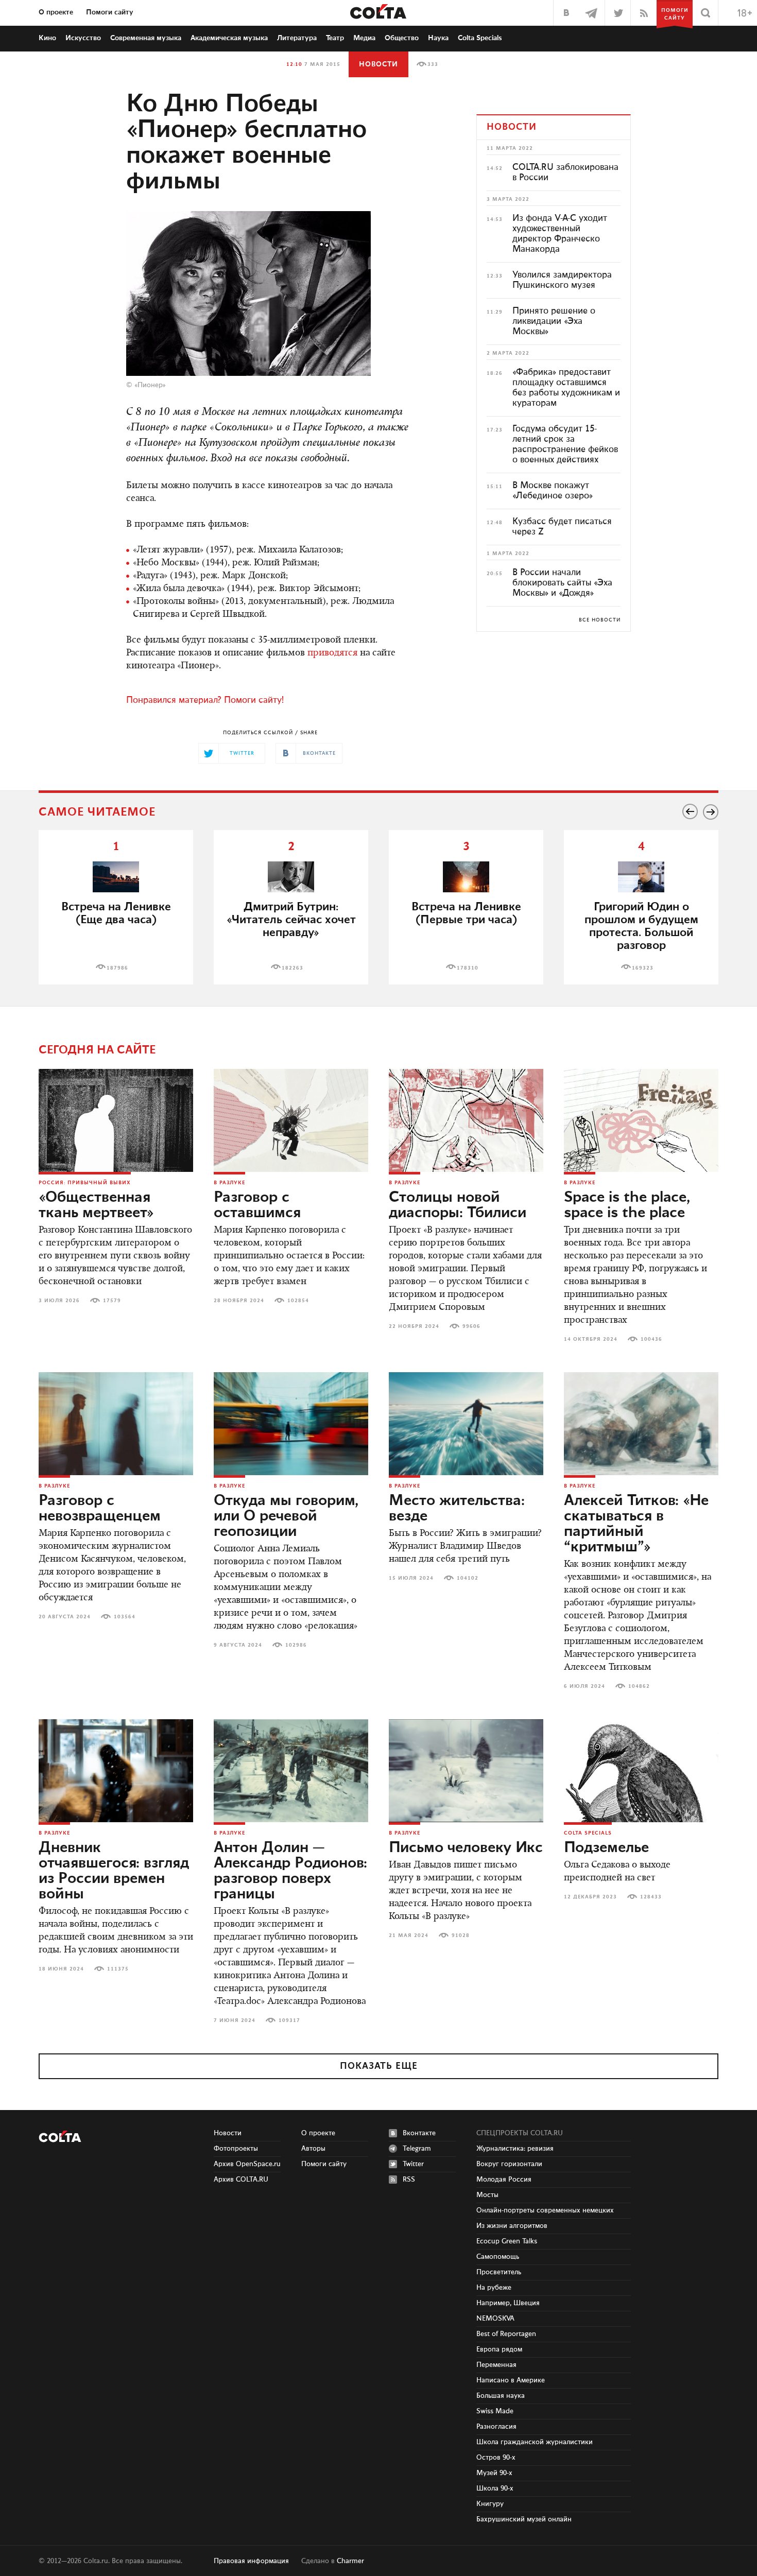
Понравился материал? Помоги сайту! (205, 700)
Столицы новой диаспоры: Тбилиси (458, 1205)
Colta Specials (480, 38)
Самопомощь (498, 2257)
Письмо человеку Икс (466, 1848)
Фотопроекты (236, 2149)
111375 (118, 1969)
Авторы (313, 2149)
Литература (297, 38)
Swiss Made (495, 2411)
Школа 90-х (495, 2488)
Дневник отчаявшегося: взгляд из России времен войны (114, 1871)
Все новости (600, 620)
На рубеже (494, 2288)
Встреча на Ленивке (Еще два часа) (116, 913)
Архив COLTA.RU (241, 2180)
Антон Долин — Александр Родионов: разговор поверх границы (290, 1871)
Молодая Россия (504, 2180)
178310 (468, 968)
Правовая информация (251, 2561)
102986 (296, 1645)
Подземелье (606, 1848)
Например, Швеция (508, 2303)
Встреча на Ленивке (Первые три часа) (466, 913)
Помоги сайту (110, 12)
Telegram (417, 2149)
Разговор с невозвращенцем (100, 1509)
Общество (402, 38)
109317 (289, 2020)
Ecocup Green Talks (507, 2241)
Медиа (364, 38)
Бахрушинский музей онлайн (524, 2519)
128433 (651, 1897)
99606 (471, 1326)
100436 (651, 1339)
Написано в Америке (511, 2380)
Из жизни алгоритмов (512, 2226)
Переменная (496, 2365)
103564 (125, 1617)
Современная (146, 38)
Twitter (413, 2164)
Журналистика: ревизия (515, 2149)
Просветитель (499, 2272)
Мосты (487, 2195)
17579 (112, 1301)
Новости (378, 64)
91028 (461, 1935)
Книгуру (490, 2504)
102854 (298, 1301)
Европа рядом (499, 2349)
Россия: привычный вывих (85, 1183)
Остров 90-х (496, 2458)
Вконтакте (419, 2133)
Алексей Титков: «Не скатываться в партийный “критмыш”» (636, 1524)
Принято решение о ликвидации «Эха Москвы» (554, 321)
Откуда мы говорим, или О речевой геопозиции (286, 1516)
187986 (117, 968)
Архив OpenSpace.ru (247, 2164)
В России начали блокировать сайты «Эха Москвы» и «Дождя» (562, 583)
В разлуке (229, 1183)
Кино (47, 38)
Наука (438, 38)
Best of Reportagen (506, 2334)
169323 (643, 968)
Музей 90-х (494, 2473)
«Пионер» (150, 385)
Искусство (83, 38)
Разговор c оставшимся (257, 1205)
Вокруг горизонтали (509, 2164)
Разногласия (496, 2427)
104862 (639, 1686)
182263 (293, 968)
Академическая (229, 38)
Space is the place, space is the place (627, 1205)
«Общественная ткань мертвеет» (96, 1205)
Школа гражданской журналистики (535, 2442)
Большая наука (501, 2396)
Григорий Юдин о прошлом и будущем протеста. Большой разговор (641, 926)
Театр (335, 38)
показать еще (379, 2066)
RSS (409, 2180)
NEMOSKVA (495, 2319)
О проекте (56, 12)
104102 (468, 1578)
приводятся (332, 653)
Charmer (350, 2561)
